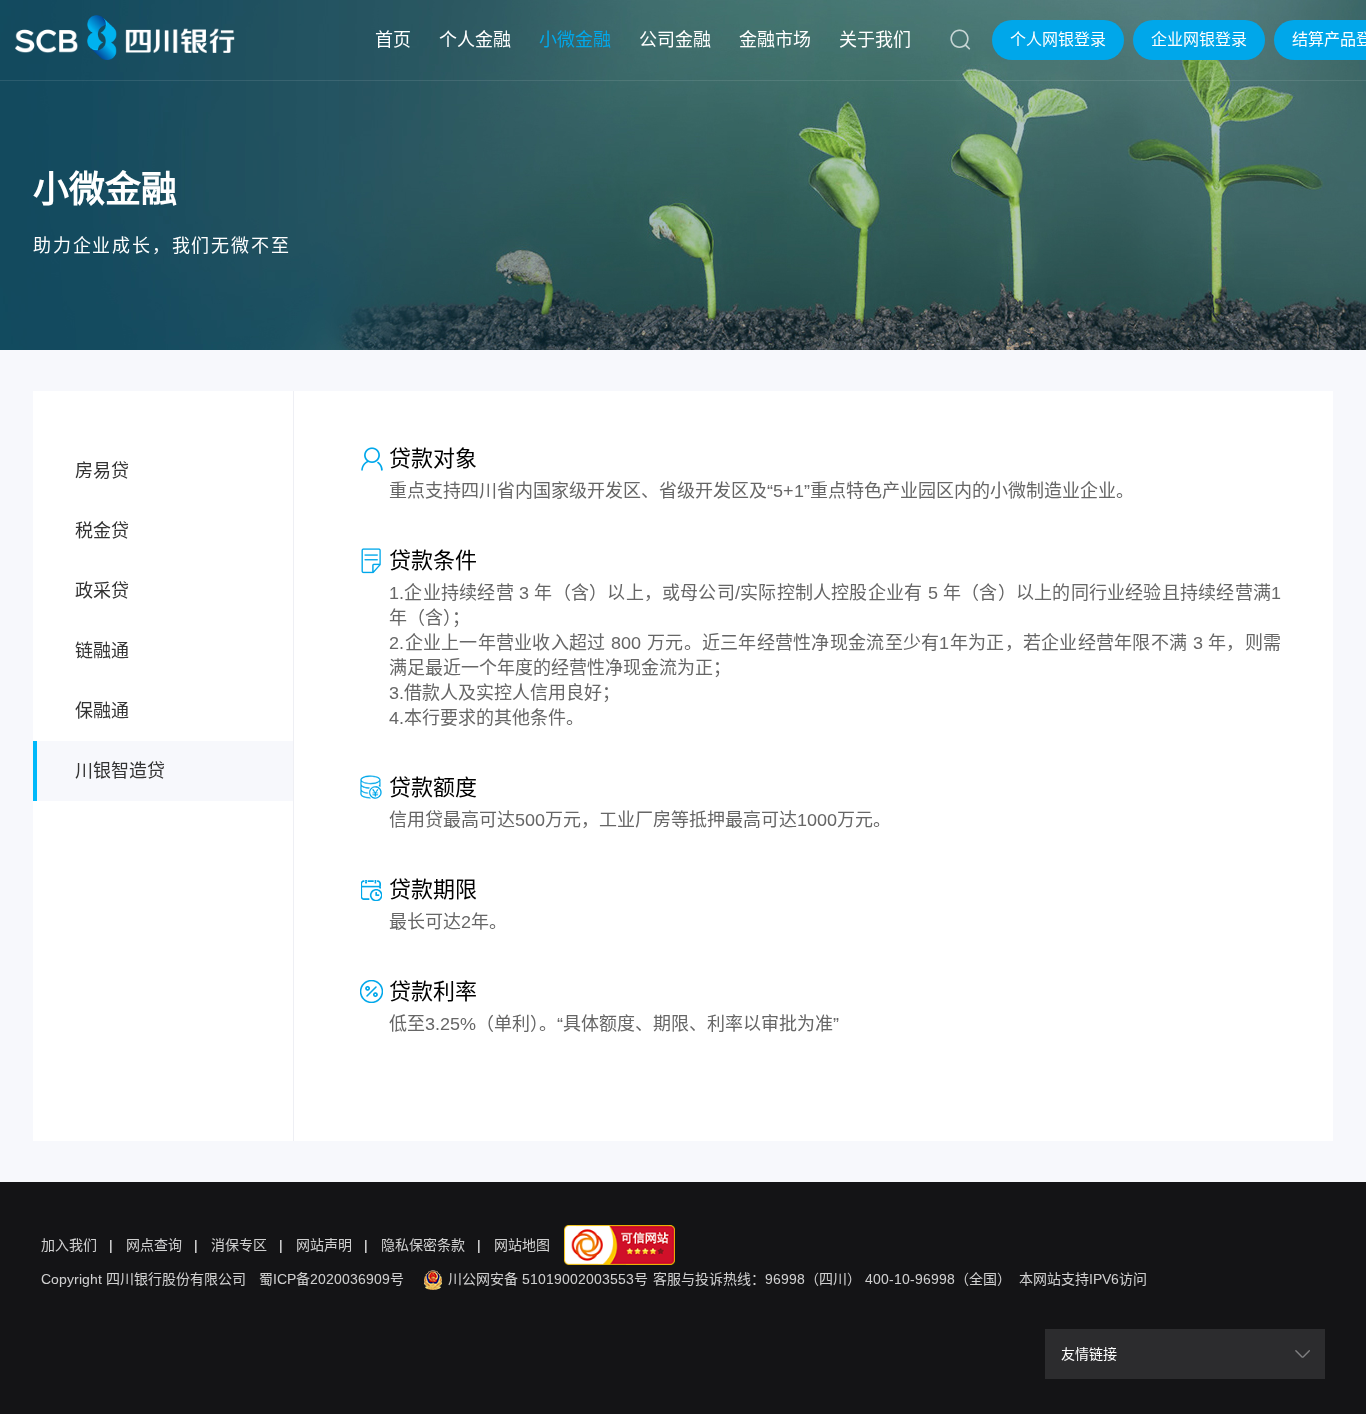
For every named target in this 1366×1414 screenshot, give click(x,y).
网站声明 (324, 1245)
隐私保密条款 (423, 1245)
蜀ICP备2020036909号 (331, 1279)
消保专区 (239, 1245)
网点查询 (154, 1245)
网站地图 (522, 1245)
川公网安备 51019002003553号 (548, 1279)
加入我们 (69, 1245)
